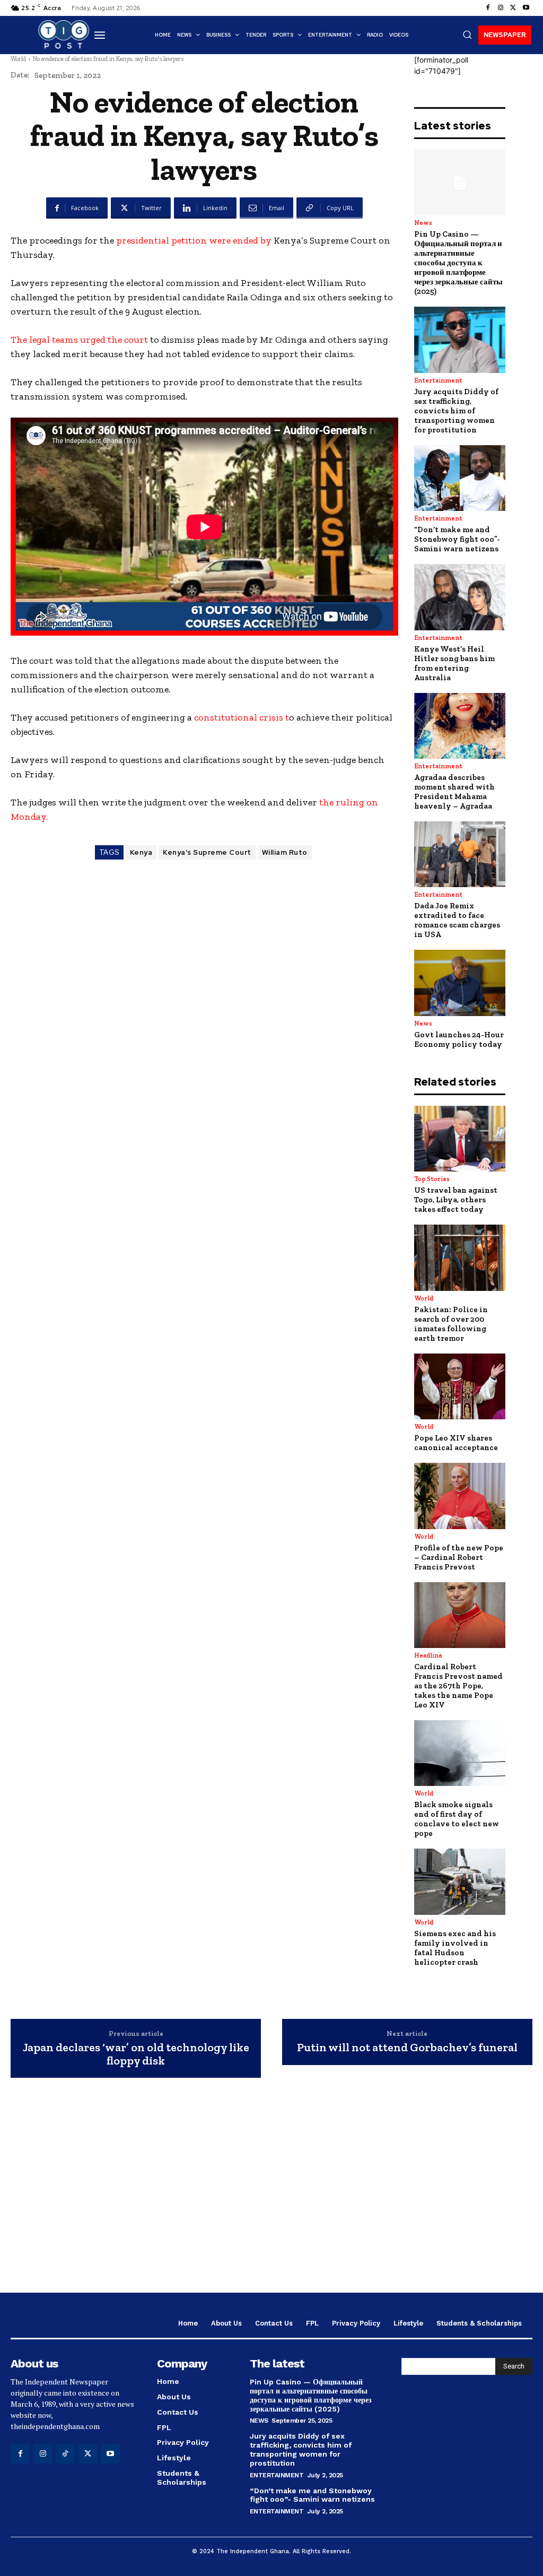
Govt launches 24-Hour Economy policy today (459, 1039)
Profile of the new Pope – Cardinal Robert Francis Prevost (459, 1557)
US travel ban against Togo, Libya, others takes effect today (456, 1200)
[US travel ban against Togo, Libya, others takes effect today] (460, 1139)
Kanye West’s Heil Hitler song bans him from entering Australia (454, 663)
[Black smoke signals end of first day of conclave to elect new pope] (460, 1753)
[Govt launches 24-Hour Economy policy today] (460, 983)
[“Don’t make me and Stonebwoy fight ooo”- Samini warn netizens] (460, 478)
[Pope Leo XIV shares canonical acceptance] (460, 1386)
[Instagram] (501, 8)
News (423, 223)
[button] (467, 34)
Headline (428, 1655)
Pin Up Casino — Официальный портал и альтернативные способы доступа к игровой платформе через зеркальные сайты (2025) (458, 263)
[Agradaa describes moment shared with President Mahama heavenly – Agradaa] (460, 726)
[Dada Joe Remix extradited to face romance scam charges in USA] (460, 854)
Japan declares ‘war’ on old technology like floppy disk (136, 2054)
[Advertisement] (271, 2197)
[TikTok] (65, 2453)
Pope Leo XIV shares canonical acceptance (456, 1443)
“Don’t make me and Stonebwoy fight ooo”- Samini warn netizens (457, 539)
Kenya (141, 852)
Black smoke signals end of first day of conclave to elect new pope (457, 1819)
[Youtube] (526, 8)
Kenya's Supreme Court (207, 852)
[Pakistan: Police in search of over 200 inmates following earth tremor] (460, 1257)
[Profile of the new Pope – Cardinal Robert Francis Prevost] (460, 1496)
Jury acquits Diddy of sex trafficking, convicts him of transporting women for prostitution (456, 411)
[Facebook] (488, 8)
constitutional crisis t (242, 717)
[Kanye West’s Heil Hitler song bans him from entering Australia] (460, 597)
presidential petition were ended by (193, 240)
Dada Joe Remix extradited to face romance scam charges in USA (457, 920)
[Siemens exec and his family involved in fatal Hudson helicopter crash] (460, 1881)
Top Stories (432, 1179)
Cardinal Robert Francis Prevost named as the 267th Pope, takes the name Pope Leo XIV (458, 1686)
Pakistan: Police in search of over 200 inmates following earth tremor (451, 1324)
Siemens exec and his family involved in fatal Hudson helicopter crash (455, 1948)
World (18, 59)
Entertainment (438, 380)
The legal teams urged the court (79, 340)
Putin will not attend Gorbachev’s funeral (407, 2048)
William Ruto (285, 852)
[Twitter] (513, 8)
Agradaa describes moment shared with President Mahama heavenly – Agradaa (454, 792)
